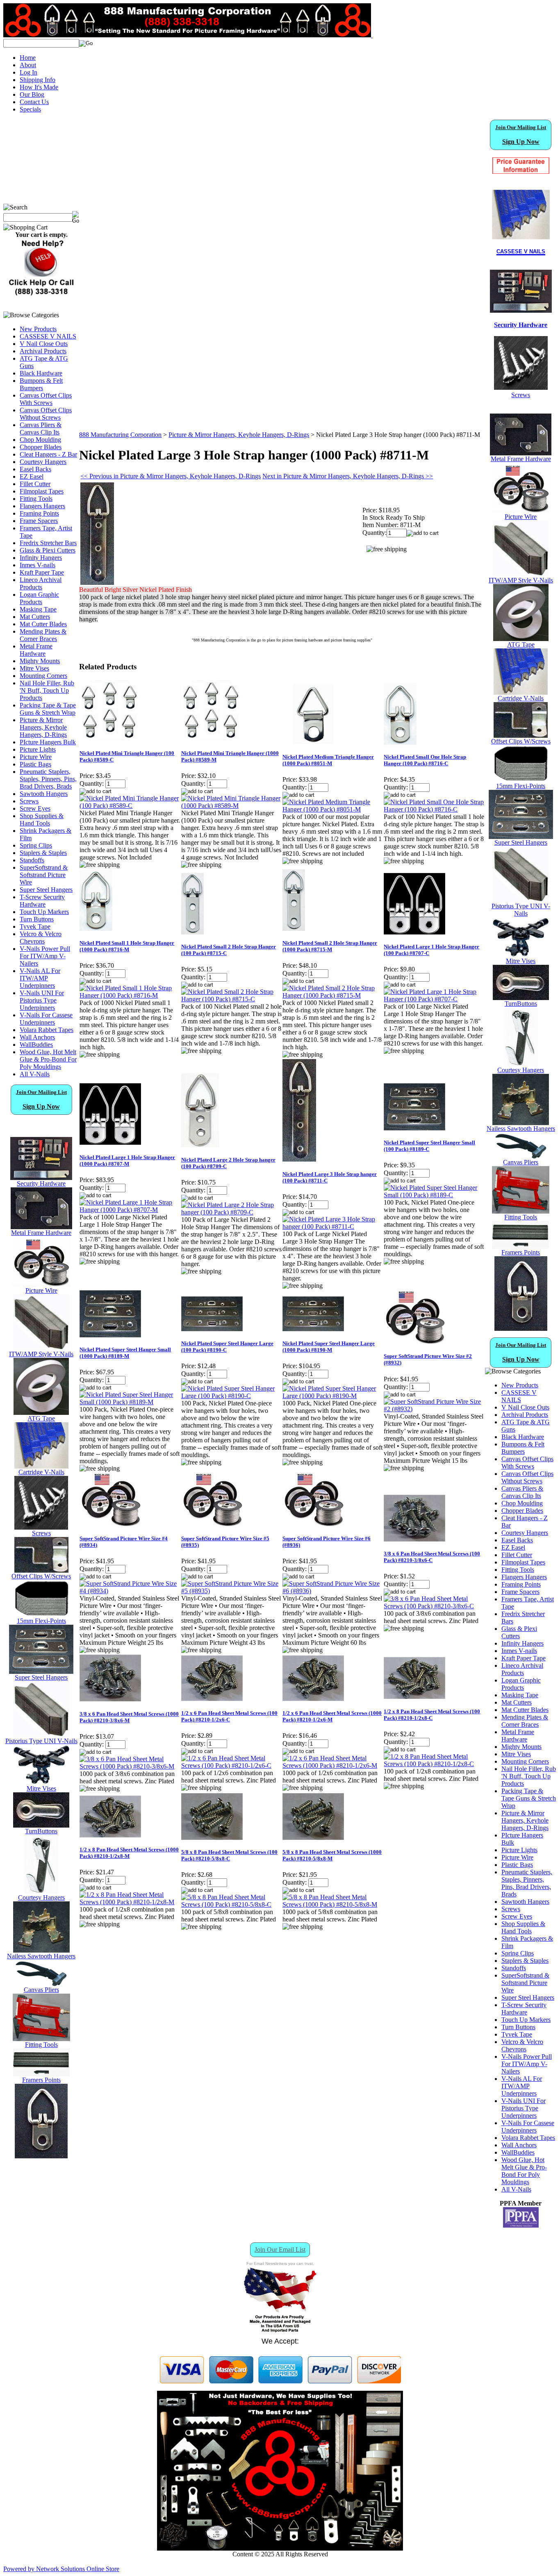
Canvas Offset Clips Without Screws (46, 414)
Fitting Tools (36, 499)
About (28, 65)
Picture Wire (36, 757)
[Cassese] (521, 215)
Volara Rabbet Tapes (47, 1030)
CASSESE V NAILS (48, 336)
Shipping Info (38, 80)
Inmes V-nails (38, 565)
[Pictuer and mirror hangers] (41, 2156)
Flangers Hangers (42, 506)
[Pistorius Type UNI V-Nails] (41, 1735)
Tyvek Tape (35, 926)
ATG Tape (41, 1418)
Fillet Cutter (35, 484)
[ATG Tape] (41, 1413)
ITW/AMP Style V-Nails (41, 1354)
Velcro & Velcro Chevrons (41, 938)
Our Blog (32, 94)
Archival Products (43, 351)
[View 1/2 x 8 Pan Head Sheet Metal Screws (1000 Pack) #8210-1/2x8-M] (130, 1902)
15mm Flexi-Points (41, 1621)
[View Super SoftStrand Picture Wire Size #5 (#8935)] (231, 1591)
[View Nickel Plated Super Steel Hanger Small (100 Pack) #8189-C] (434, 1195)
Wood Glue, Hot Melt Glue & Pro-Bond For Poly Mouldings (48, 1059)
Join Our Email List (280, 2250)
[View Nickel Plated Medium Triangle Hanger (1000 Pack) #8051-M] (333, 809)
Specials (30, 109)
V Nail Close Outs (44, 344)
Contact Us (34, 102)
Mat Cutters (35, 617)
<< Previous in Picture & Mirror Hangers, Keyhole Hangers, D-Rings (171, 476)
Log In (28, 72)
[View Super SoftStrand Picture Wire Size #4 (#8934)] (130, 1591)
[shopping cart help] (41, 294)
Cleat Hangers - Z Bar (48, 454)
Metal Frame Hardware (36, 650)
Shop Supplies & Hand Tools (42, 820)
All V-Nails (35, 1074)
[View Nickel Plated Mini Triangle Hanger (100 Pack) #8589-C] (130, 806)
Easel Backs (35, 469)
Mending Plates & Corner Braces (43, 635)
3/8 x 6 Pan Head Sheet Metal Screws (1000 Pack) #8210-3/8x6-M (129, 1717)
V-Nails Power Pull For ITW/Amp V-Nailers (45, 956)
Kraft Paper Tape (42, 572)
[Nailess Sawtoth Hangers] (41, 1950)
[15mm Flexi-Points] (41, 1615)
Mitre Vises (34, 668)
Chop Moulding (40, 440)
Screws (29, 801)
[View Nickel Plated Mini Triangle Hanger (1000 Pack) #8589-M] (231, 806)
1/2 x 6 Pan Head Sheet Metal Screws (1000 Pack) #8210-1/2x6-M (332, 1716)
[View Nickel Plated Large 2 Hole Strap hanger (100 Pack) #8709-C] (231, 1212)
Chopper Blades (41, 447)
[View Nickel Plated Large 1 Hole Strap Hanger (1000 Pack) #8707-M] (130, 1210)
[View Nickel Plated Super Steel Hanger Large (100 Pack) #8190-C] (231, 1396)
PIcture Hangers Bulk (48, 742)
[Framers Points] (41, 2074)
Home (28, 58)
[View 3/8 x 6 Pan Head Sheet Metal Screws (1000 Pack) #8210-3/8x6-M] (130, 1766)
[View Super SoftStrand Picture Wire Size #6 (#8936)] (333, 1591)
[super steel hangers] (41, 1672)
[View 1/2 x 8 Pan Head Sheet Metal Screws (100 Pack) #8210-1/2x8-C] (434, 1764)
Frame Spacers (39, 521)
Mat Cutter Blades (43, 624)
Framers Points (41, 2080)
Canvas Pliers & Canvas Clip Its (41, 429)
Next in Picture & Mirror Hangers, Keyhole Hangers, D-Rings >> (348, 476)
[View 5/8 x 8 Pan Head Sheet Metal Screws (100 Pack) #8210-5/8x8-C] (231, 1904)
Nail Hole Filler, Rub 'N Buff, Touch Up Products (47, 690)
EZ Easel (32, 476)
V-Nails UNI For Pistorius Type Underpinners (42, 1000)
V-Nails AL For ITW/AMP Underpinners (40, 978)
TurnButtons (41, 1831)
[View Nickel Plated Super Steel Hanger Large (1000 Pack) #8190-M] (333, 1396)
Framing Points (39, 513)
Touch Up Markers (44, 912)
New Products (38, 329)
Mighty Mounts (40, 661)
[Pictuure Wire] (41, 1285)
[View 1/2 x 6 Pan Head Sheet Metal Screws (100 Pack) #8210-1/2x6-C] (231, 1765)
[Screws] (41, 1527)
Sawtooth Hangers (44, 794)
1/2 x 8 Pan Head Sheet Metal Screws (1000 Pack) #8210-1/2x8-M (129, 1853)
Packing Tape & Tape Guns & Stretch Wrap (48, 709)
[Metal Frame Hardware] (41, 1227)
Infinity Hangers (41, 558)
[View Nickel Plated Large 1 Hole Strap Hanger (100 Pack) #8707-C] (434, 999)
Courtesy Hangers (43, 462)
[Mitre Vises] (41, 1783)
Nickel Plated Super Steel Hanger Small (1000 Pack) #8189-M (125, 1353)
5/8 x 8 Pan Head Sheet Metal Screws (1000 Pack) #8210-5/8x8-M (332, 1855)
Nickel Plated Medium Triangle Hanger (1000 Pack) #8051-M (328, 760)
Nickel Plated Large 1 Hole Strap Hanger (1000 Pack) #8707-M (127, 1161)
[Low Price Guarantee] (521, 166)
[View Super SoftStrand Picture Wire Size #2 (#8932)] (434, 1409)
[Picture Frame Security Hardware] (521, 308)
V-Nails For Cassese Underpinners (46, 1019)
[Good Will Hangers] (41, 1892)
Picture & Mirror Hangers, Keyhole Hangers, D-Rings (43, 727)
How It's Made (39, 87)
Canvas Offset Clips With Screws (46, 399)
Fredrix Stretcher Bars (48, 543)
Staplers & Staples (43, 853)
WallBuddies (36, 1045)
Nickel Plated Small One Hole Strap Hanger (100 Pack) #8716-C (425, 760)
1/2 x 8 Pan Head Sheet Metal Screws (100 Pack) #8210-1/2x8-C (432, 1715)
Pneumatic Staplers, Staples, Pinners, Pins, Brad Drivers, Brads (48, 779)
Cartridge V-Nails (41, 1472)
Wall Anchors (37, 1037)
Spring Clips (36, 845)
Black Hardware (41, 373)
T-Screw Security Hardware (42, 901)
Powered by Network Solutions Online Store (61, 2569)
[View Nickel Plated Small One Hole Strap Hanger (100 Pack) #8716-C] (434, 809)
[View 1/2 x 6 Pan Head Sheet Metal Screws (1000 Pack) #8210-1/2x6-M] (333, 1765)
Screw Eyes (35, 808)
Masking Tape (38, 609)
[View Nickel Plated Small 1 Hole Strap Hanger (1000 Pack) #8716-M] (130, 995)
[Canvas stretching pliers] (41, 1984)
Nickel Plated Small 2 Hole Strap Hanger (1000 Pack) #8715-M (330, 946)
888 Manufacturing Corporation (120, 435)
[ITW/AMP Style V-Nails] (41, 1348)
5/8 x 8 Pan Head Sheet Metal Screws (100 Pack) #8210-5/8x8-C (229, 1855)
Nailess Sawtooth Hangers (41, 1956)
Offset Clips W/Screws (41, 1576)
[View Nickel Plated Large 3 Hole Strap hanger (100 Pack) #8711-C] (333, 1227)
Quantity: (374, 533)
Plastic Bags (35, 764)
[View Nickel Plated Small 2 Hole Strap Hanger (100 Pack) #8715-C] (231, 999)
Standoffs (32, 860)
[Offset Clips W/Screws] (521, 736)
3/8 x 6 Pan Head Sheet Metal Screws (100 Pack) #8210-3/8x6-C (432, 1557)
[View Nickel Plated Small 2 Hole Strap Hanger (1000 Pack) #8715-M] (333, 995)
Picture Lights (38, 749)
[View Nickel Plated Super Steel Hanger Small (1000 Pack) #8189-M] (130, 1402)
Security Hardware (41, 1183)
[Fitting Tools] (41, 2039)
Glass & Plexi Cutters (48, 550)
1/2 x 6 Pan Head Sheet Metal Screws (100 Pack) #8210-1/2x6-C (229, 1716)
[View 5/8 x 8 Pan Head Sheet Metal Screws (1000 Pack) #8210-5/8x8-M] (333, 1904)
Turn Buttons (37, 919)
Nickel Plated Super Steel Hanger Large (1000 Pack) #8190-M (329, 1347)
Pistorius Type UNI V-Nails (41, 1741)
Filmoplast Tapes (42, 491)
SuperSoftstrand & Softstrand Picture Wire (44, 875)
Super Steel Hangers (46, 890)
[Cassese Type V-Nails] (41, 1466)
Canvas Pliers (41, 1990)
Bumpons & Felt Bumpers (41, 384)
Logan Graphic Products (39, 598)
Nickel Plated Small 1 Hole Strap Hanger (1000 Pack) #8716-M (127, 946)
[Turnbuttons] (41, 1825)
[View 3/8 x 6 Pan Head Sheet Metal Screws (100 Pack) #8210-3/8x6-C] (434, 1606)
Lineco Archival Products (41, 583)
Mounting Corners (43, 676)
